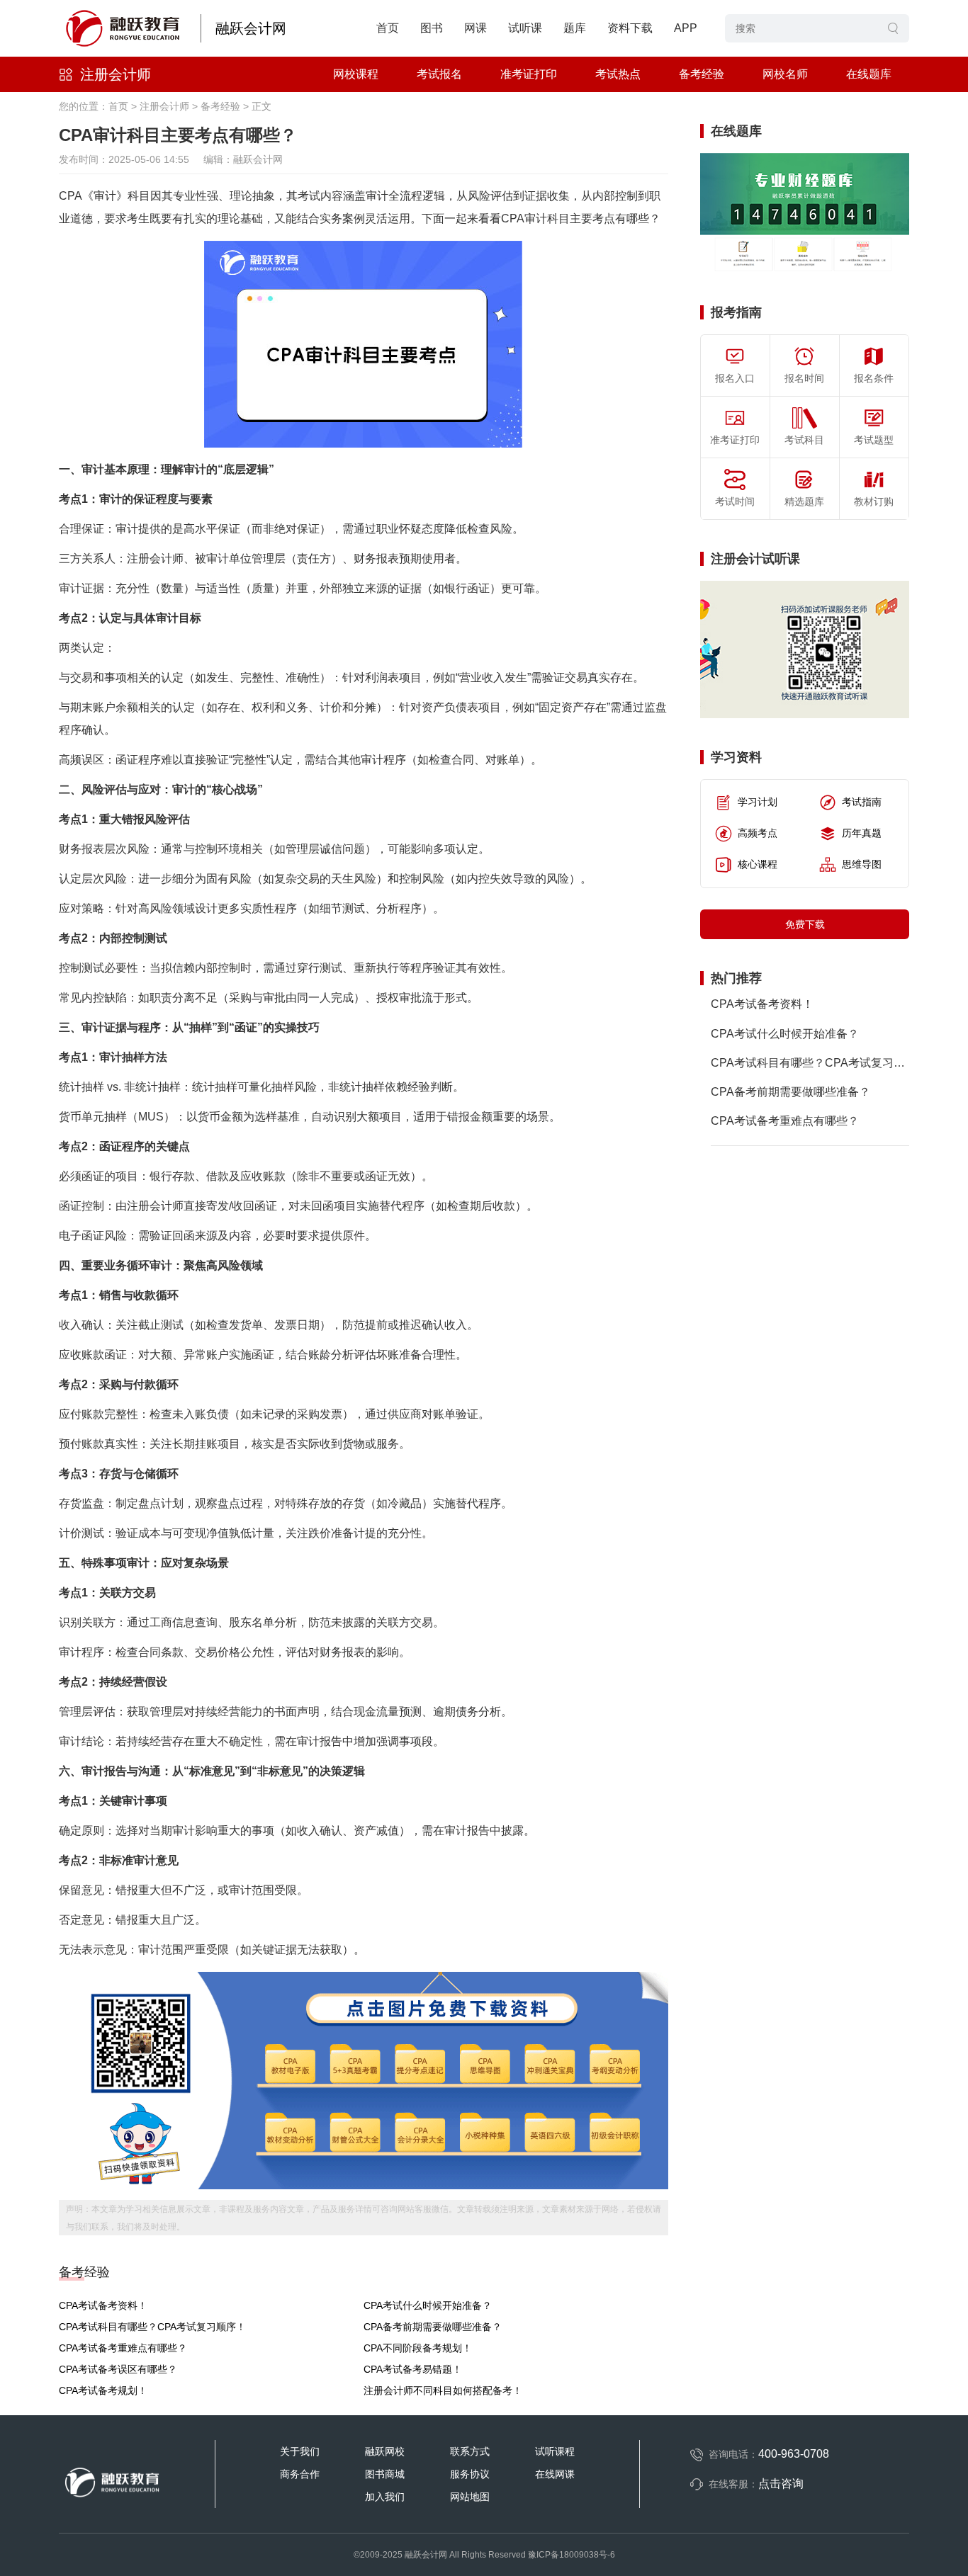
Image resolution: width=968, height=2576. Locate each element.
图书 (432, 28)
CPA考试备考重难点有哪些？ (123, 2348)
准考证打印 (529, 74)
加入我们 (385, 2497)
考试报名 (439, 74)
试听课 (525, 28)
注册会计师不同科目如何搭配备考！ (443, 2390)
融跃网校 (385, 2451)
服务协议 (470, 2474)
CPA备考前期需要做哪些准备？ (433, 2327)
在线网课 (555, 2474)
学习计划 (758, 802)
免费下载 (805, 924)
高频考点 (758, 833)
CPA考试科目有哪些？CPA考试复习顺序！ (152, 2327)
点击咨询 (781, 2484)
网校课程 (356, 74)
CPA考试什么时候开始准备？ (428, 2305)
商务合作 (300, 2474)
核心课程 (758, 864)
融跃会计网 (251, 28)
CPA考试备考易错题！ (413, 2369)
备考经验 (702, 74)
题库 (575, 28)
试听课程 (555, 2451)
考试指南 (862, 802)
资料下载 (630, 28)
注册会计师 (116, 74)
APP (686, 28)
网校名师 (785, 74)
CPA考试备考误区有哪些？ (118, 2369)
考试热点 (618, 74)
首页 (388, 28)
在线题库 (869, 74)
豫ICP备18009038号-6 (572, 2555)
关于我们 (300, 2451)
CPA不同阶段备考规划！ (418, 2348)
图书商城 (385, 2474)
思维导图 (862, 864)
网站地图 (470, 2497)
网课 (475, 28)
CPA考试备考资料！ (103, 2305)
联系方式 (470, 2451)
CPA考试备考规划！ (103, 2390)
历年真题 (862, 833)
